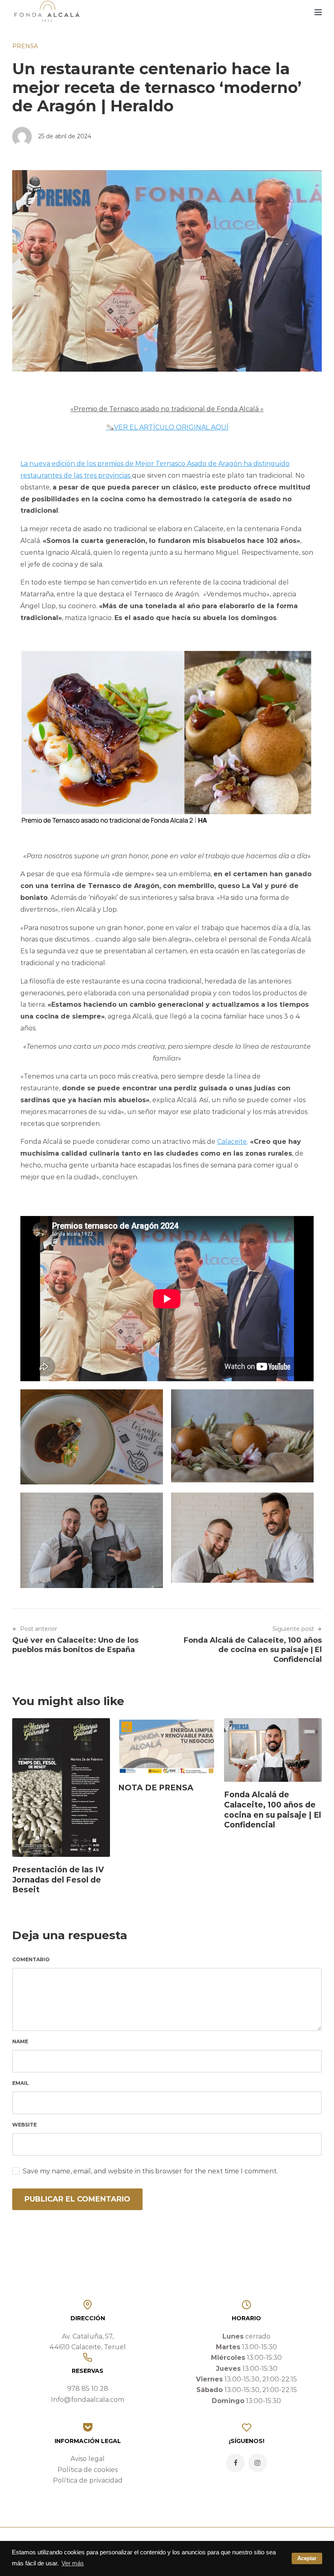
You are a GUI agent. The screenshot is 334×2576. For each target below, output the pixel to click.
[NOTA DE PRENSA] (167, 1746)
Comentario (31, 1959)
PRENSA (25, 46)
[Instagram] (257, 2463)
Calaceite (232, 1142)
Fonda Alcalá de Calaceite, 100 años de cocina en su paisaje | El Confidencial (253, 1650)
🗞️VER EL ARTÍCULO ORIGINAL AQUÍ (167, 427)
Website (24, 2125)
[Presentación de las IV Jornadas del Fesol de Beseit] (61, 1787)
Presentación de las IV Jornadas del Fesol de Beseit (58, 1880)
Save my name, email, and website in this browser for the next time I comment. (150, 2171)
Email (21, 2083)
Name (20, 2041)
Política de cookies (88, 2470)
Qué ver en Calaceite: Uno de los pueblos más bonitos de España (75, 1645)
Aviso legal (88, 2459)
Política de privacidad (88, 2480)
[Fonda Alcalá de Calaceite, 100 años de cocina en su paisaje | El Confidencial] (273, 1750)
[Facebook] (235, 2463)
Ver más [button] (73, 2563)
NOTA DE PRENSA (156, 1788)
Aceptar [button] (307, 2558)
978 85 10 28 (88, 2389)
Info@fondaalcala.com (88, 2400)
